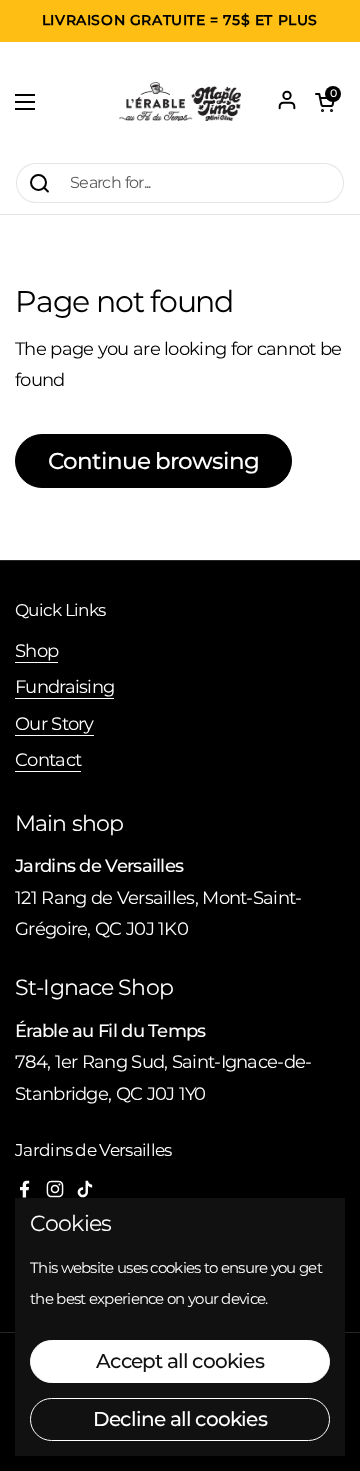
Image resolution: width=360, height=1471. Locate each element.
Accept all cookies (180, 1361)
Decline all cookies (180, 1419)
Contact (48, 759)
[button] (325, 102)
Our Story (54, 723)
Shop (36, 650)
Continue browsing (153, 461)
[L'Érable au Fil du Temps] (180, 102)
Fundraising (64, 686)
